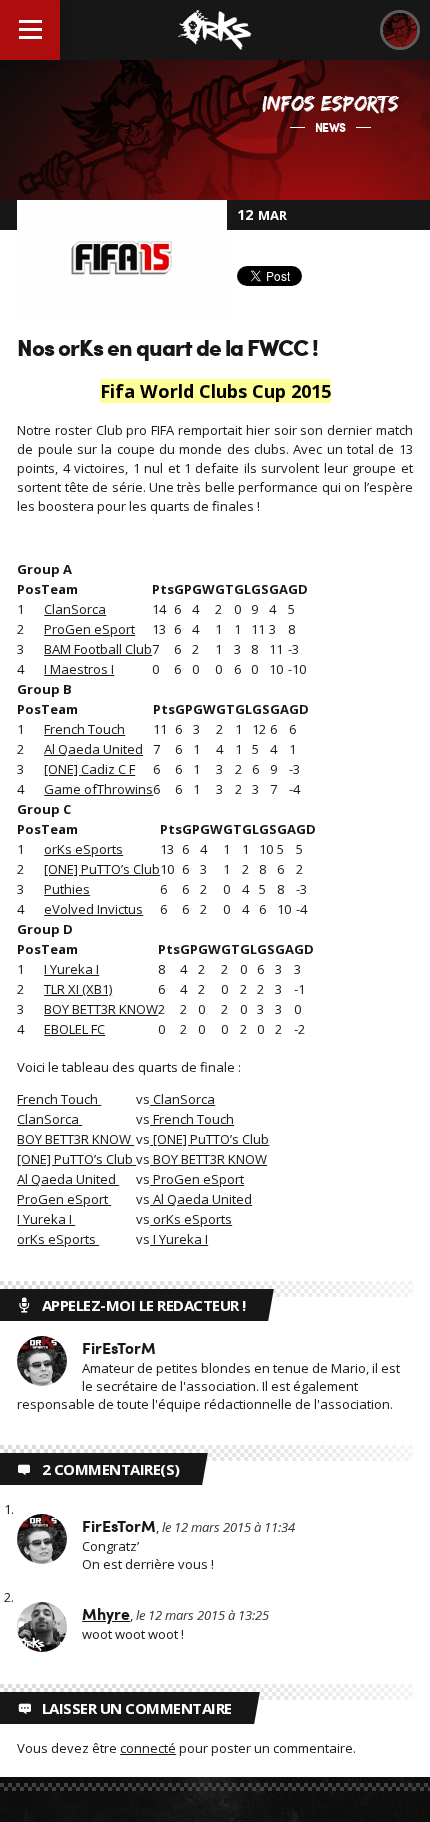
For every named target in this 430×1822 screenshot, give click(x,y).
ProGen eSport (89, 629)
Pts (163, 589)
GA (278, 589)
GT (224, 589)
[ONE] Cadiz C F (89, 769)
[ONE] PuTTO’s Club (102, 869)
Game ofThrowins (98, 789)
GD (298, 589)
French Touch (84, 729)
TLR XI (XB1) (78, 989)
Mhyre (106, 1613)
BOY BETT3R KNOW (101, 1009)
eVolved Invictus (93, 909)
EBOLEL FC (74, 1029)
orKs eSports (83, 849)
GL (242, 589)
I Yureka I (71, 969)
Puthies (67, 889)
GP (183, 589)
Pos (29, 589)
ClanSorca (75, 609)
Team (59, 589)
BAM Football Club (98, 649)
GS (260, 589)
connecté (148, 1748)
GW (203, 589)
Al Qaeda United (93, 749)
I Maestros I (79, 669)
